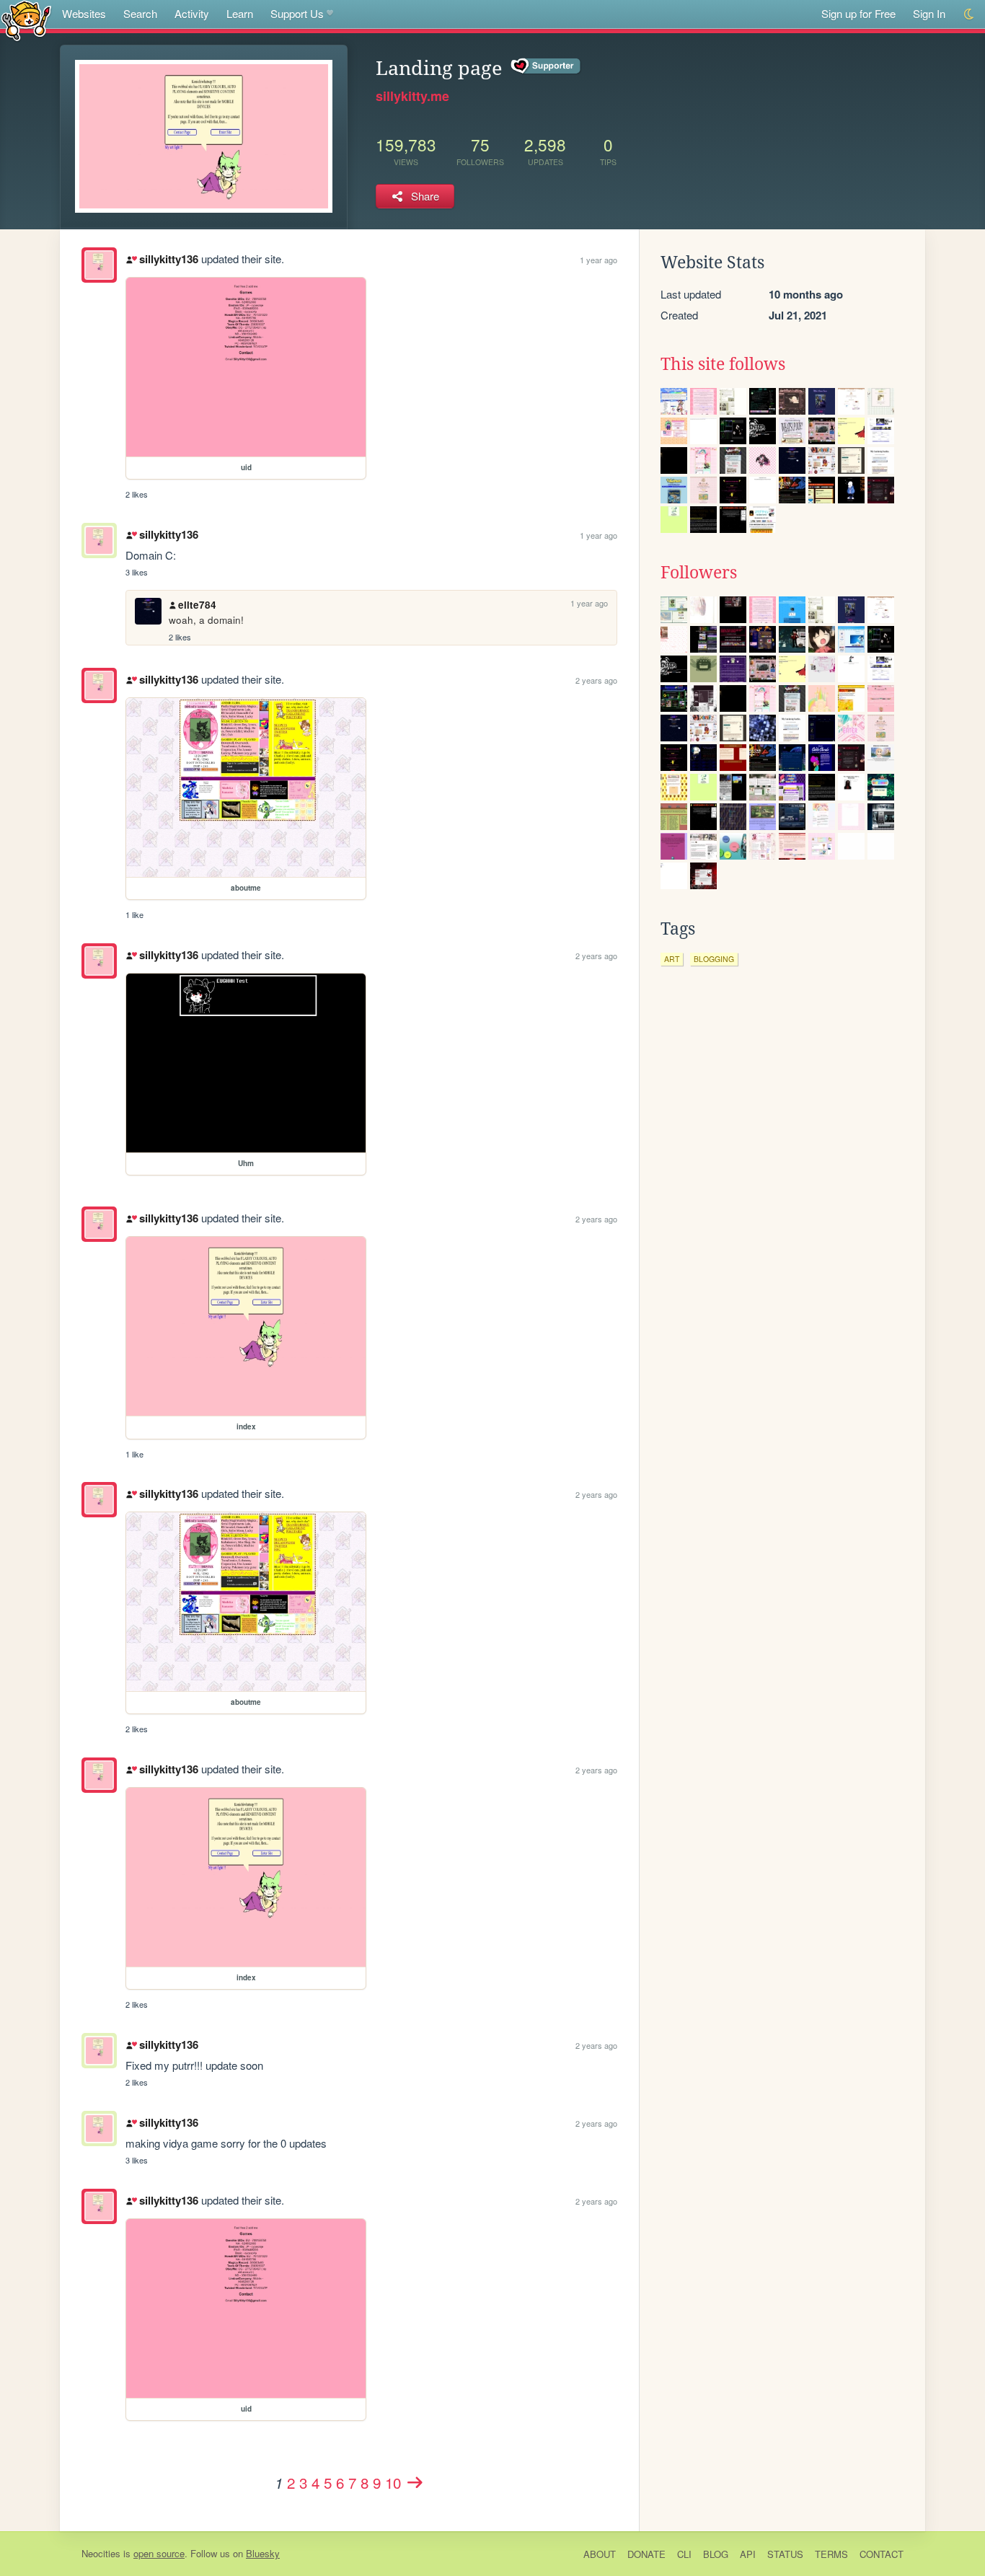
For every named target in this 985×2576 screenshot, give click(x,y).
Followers (699, 573)
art (672, 959)
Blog (716, 2554)
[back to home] (26, 20)
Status (785, 2554)
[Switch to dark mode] (969, 14)
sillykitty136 (168, 259)
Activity (192, 13)
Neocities (101, 2553)
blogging (714, 959)
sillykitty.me (412, 96)
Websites (84, 13)
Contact (882, 2554)
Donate (646, 2554)
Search (140, 13)
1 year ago (598, 260)
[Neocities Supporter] (546, 66)
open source (159, 2553)
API (748, 2554)
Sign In (929, 13)
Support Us (297, 13)
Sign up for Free (858, 13)
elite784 (197, 605)
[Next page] (415, 2482)
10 (393, 2482)
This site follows (723, 364)
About (600, 2554)
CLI (684, 2554)
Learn (240, 13)
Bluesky (263, 2553)
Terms (831, 2554)
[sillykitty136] (99, 265)
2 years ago (596, 680)
